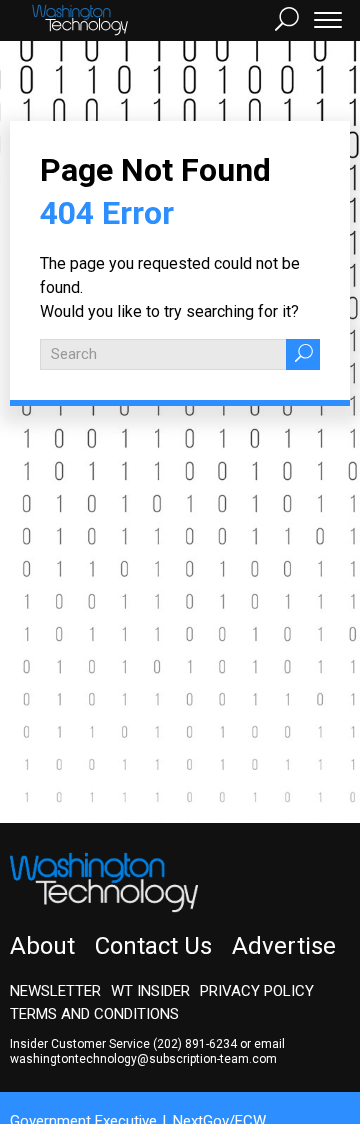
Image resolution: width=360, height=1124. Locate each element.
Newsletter (55, 991)
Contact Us (153, 946)
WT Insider (150, 991)
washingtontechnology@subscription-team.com (143, 1059)
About (42, 946)
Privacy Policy (257, 991)
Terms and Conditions (94, 1014)
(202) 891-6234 (195, 1044)
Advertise (284, 946)
